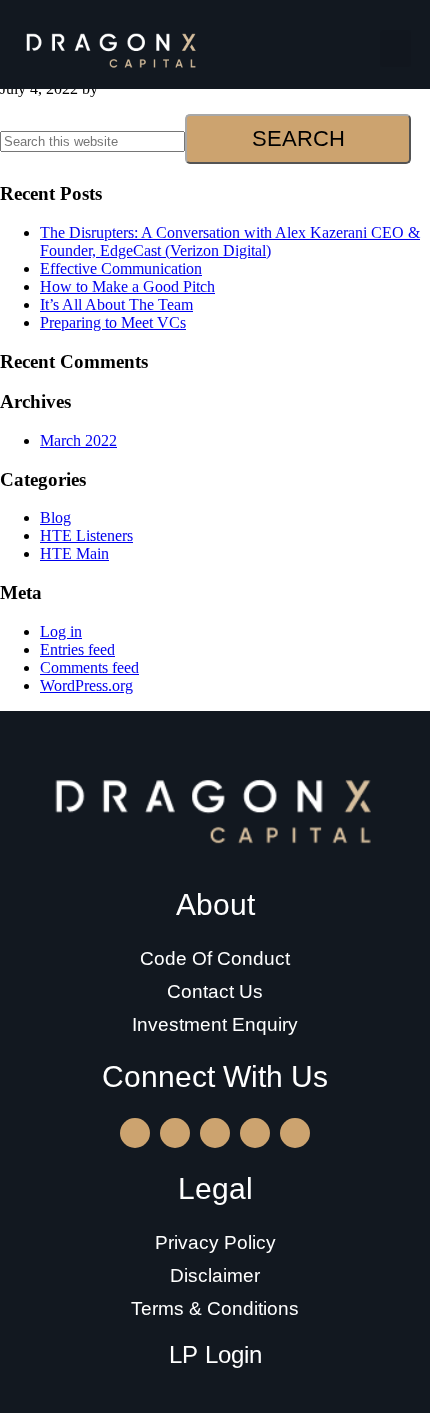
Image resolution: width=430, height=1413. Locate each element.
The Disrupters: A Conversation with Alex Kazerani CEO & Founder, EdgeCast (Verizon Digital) (230, 241)
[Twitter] (215, 1133)
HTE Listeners (86, 535)
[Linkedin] (175, 1133)
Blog (55, 517)
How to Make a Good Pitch (127, 286)
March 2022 (78, 440)
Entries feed (77, 649)
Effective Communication (121, 268)
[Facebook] (255, 1133)
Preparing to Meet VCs (113, 322)
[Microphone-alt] (295, 1133)
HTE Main (74, 553)
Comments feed (89, 667)
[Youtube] (135, 1133)
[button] (396, 49)
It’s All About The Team (116, 304)
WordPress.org (86, 685)
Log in (61, 631)
